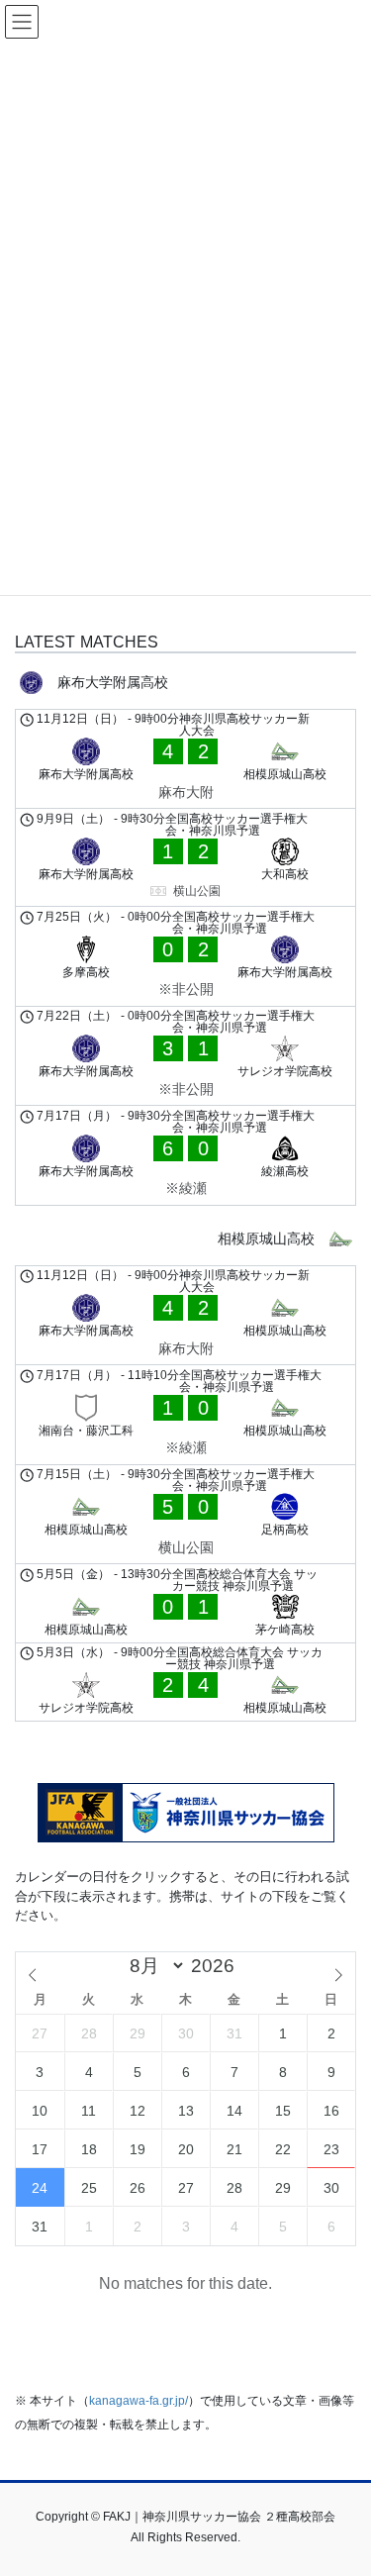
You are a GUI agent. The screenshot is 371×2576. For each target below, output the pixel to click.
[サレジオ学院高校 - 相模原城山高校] (185, 1683)
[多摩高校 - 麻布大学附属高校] (185, 956)
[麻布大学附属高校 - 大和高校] (185, 857)
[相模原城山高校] (185, 1239)
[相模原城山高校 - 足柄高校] (185, 1515)
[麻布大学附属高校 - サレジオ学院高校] (185, 1056)
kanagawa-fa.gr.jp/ (139, 2401)
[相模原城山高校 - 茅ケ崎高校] (185, 1603)
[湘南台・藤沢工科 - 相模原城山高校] (185, 1415)
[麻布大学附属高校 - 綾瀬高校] (185, 1155)
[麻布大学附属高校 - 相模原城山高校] (185, 759)
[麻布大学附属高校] (185, 683)
